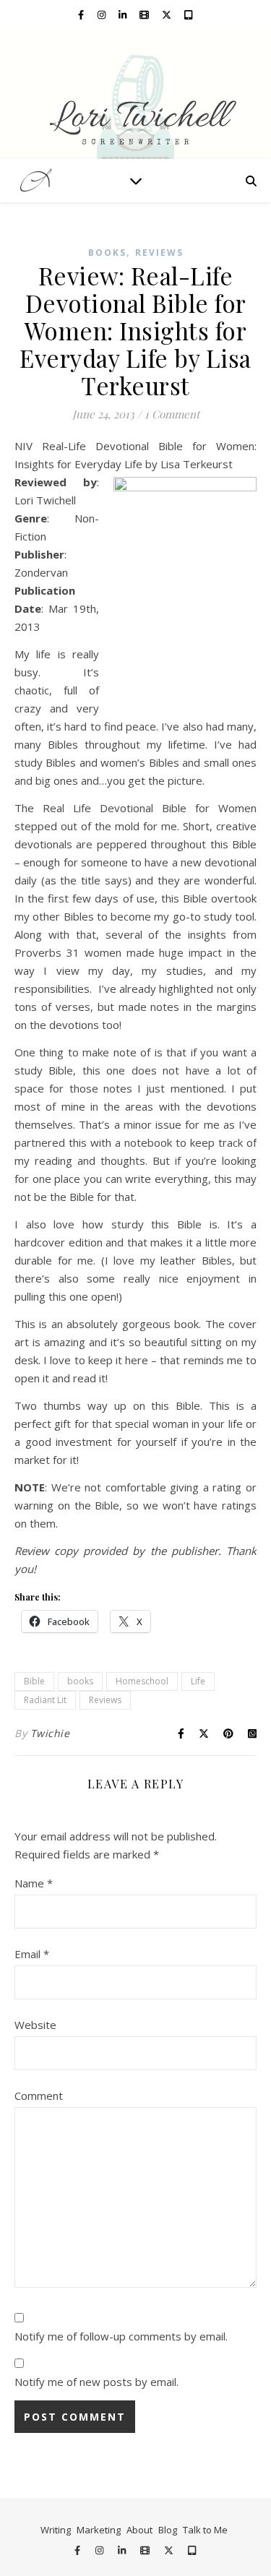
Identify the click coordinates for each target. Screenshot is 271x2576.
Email (32, 1954)
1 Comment (172, 414)
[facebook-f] (82, 14)
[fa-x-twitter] (168, 14)
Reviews (159, 253)
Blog (168, 2530)
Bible (34, 1681)
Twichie (50, 1733)
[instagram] (103, 14)
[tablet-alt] (188, 14)
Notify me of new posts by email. (96, 2382)
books (80, 1681)
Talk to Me (205, 2530)
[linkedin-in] (124, 14)
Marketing (99, 2530)
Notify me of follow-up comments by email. (121, 2336)
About (139, 2530)
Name (34, 1883)
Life (198, 1681)
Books (107, 253)
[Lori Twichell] (135, 94)
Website (35, 2025)
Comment (39, 2095)
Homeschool (142, 1681)
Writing (56, 2530)
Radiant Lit (45, 1700)
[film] (145, 14)
